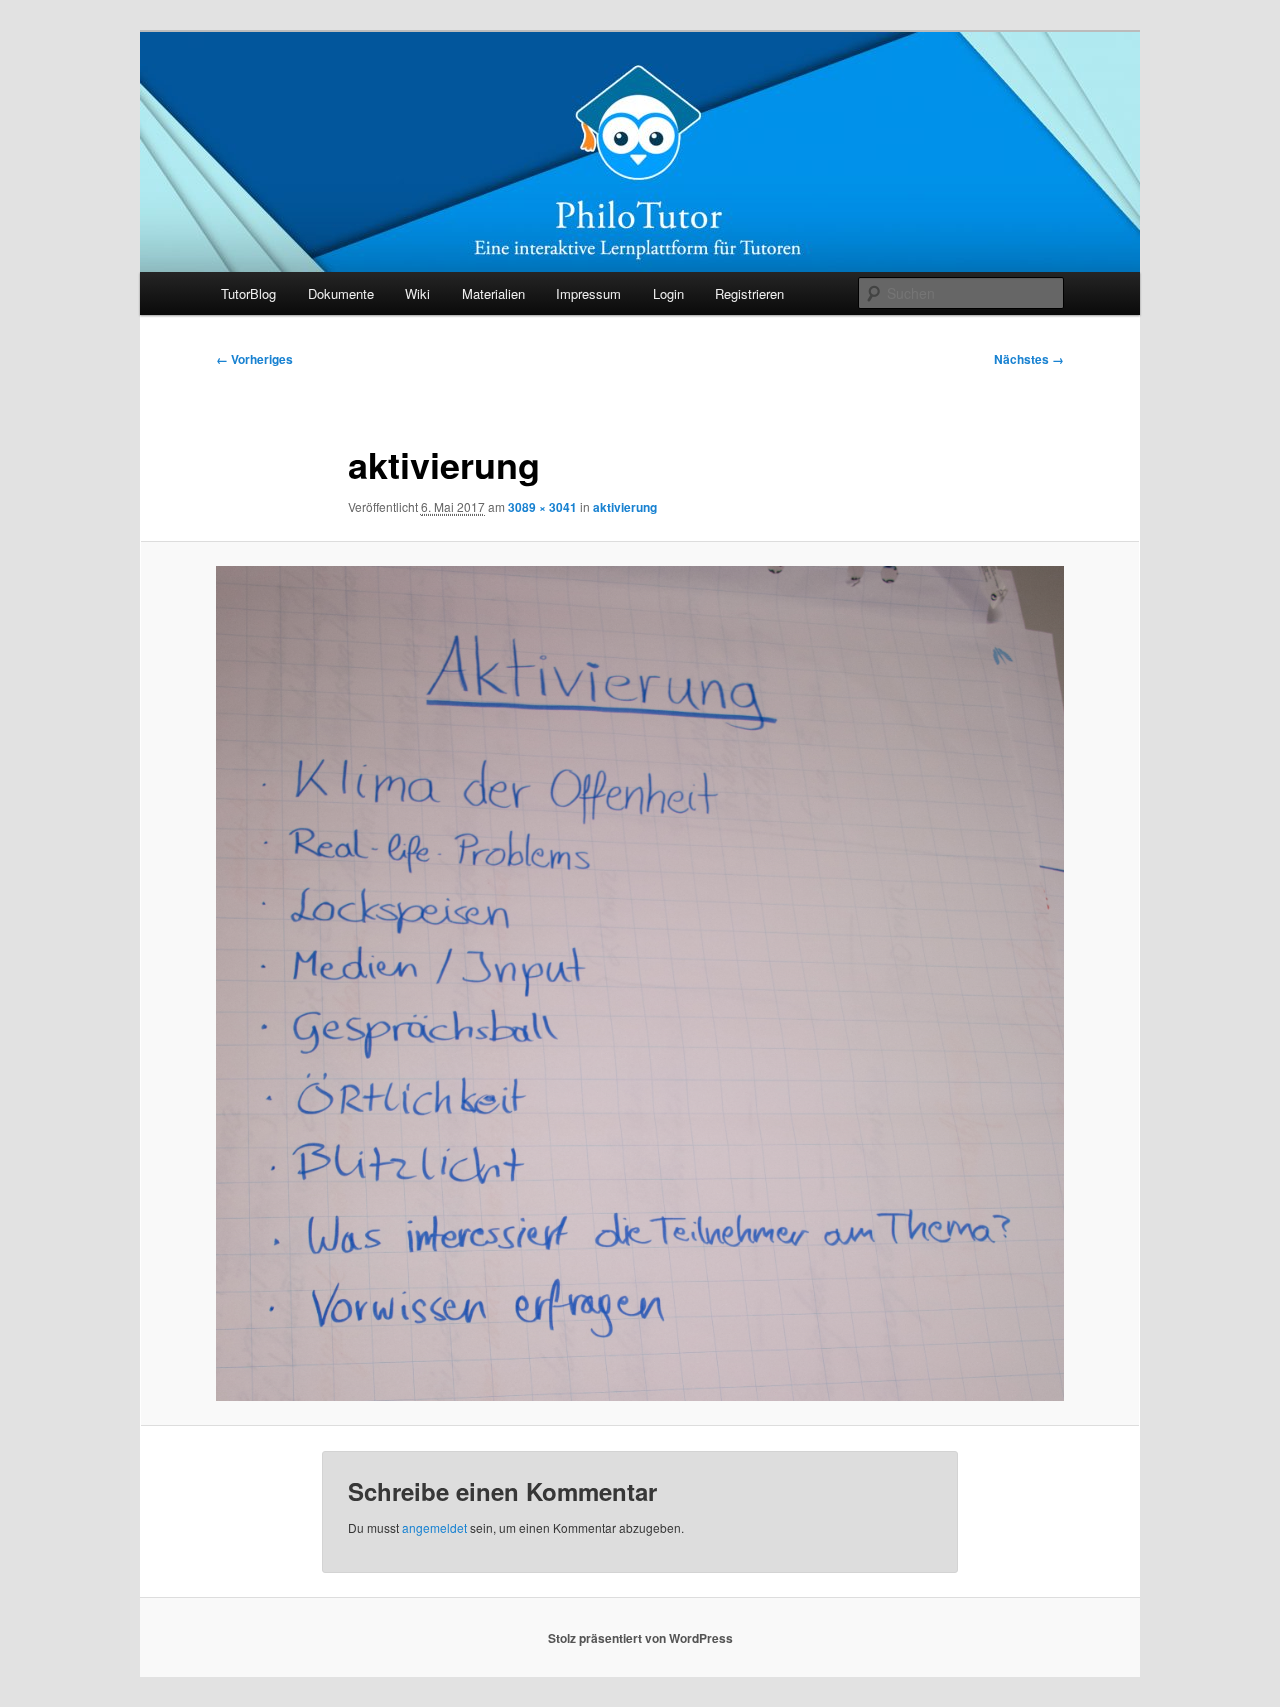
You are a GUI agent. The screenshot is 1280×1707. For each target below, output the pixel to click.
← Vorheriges (254, 359)
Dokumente (341, 293)
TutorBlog (248, 293)
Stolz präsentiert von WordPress (640, 1638)
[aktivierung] (640, 983)
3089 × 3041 (542, 507)
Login (668, 293)
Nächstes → (1029, 359)
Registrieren (749, 293)
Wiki (417, 293)
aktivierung (625, 507)
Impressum (588, 293)
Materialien (493, 293)
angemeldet (434, 1527)
